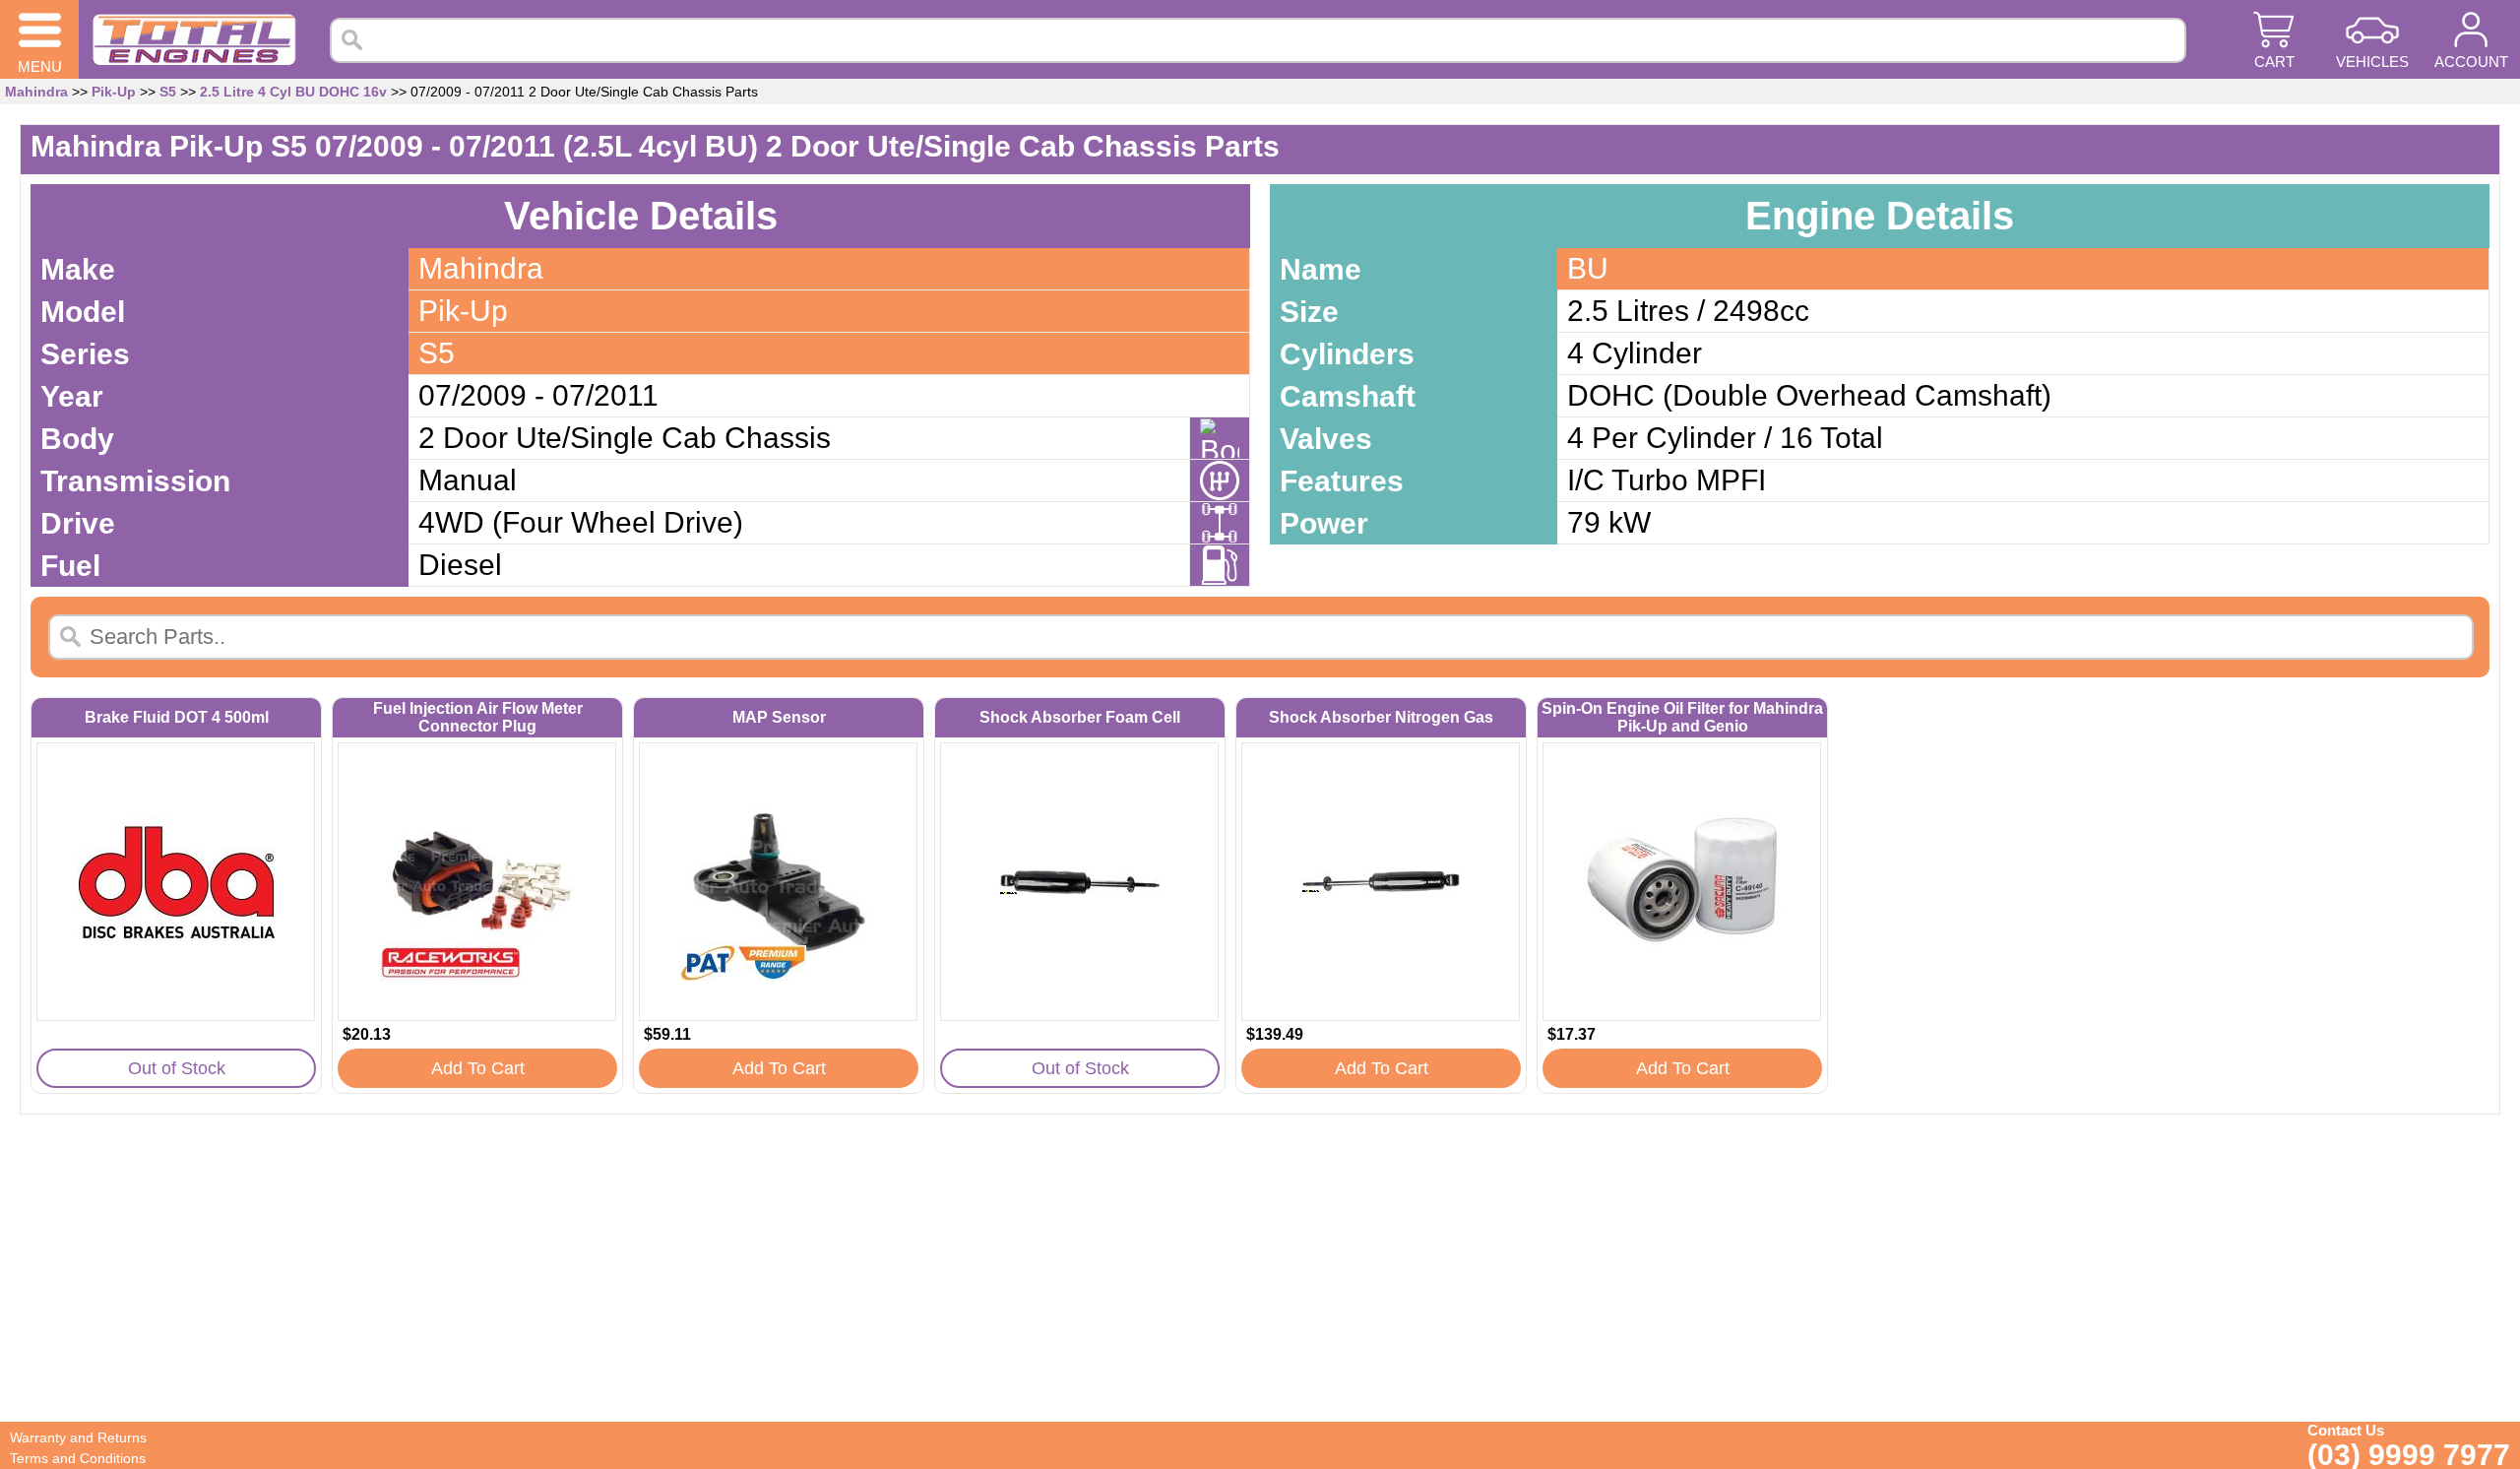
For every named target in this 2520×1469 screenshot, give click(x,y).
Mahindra (36, 92)
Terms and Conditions (78, 1458)
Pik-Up (114, 92)
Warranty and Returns (78, 1437)
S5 (168, 92)
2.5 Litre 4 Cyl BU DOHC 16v (293, 92)
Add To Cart (478, 1068)
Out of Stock (177, 1068)
